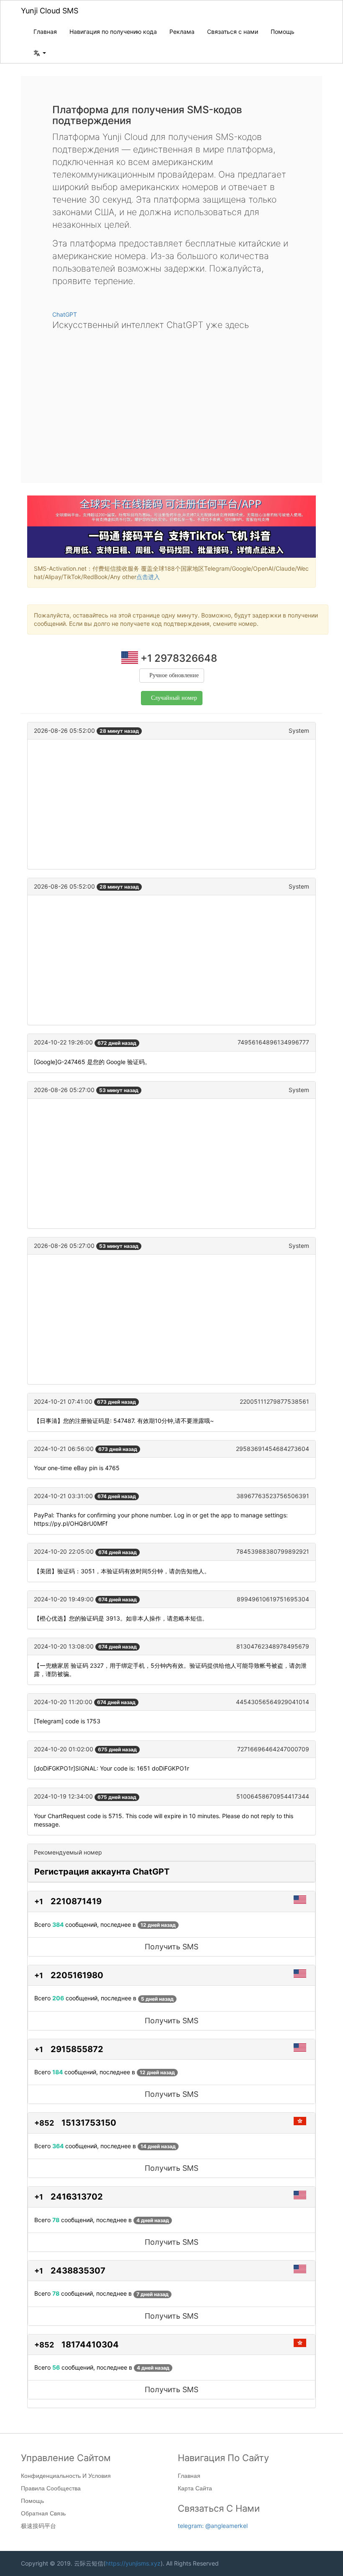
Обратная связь (43, 2513)
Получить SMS (171, 1947)
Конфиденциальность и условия (66, 2476)
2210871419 (76, 1901)
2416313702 (77, 2197)
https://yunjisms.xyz (133, 2563)
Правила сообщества (51, 2488)
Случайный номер (174, 698)
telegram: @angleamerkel (213, 2526)
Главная (45, 32)
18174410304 (90, 2345)
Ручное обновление (174, 675)
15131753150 (89, 2123)
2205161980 (77, 1975)
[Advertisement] (171, 400)
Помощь (283, 32)
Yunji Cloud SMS (50, 11)
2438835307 (78, 2271)
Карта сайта (195, 2488)
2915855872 (77, 2049)
